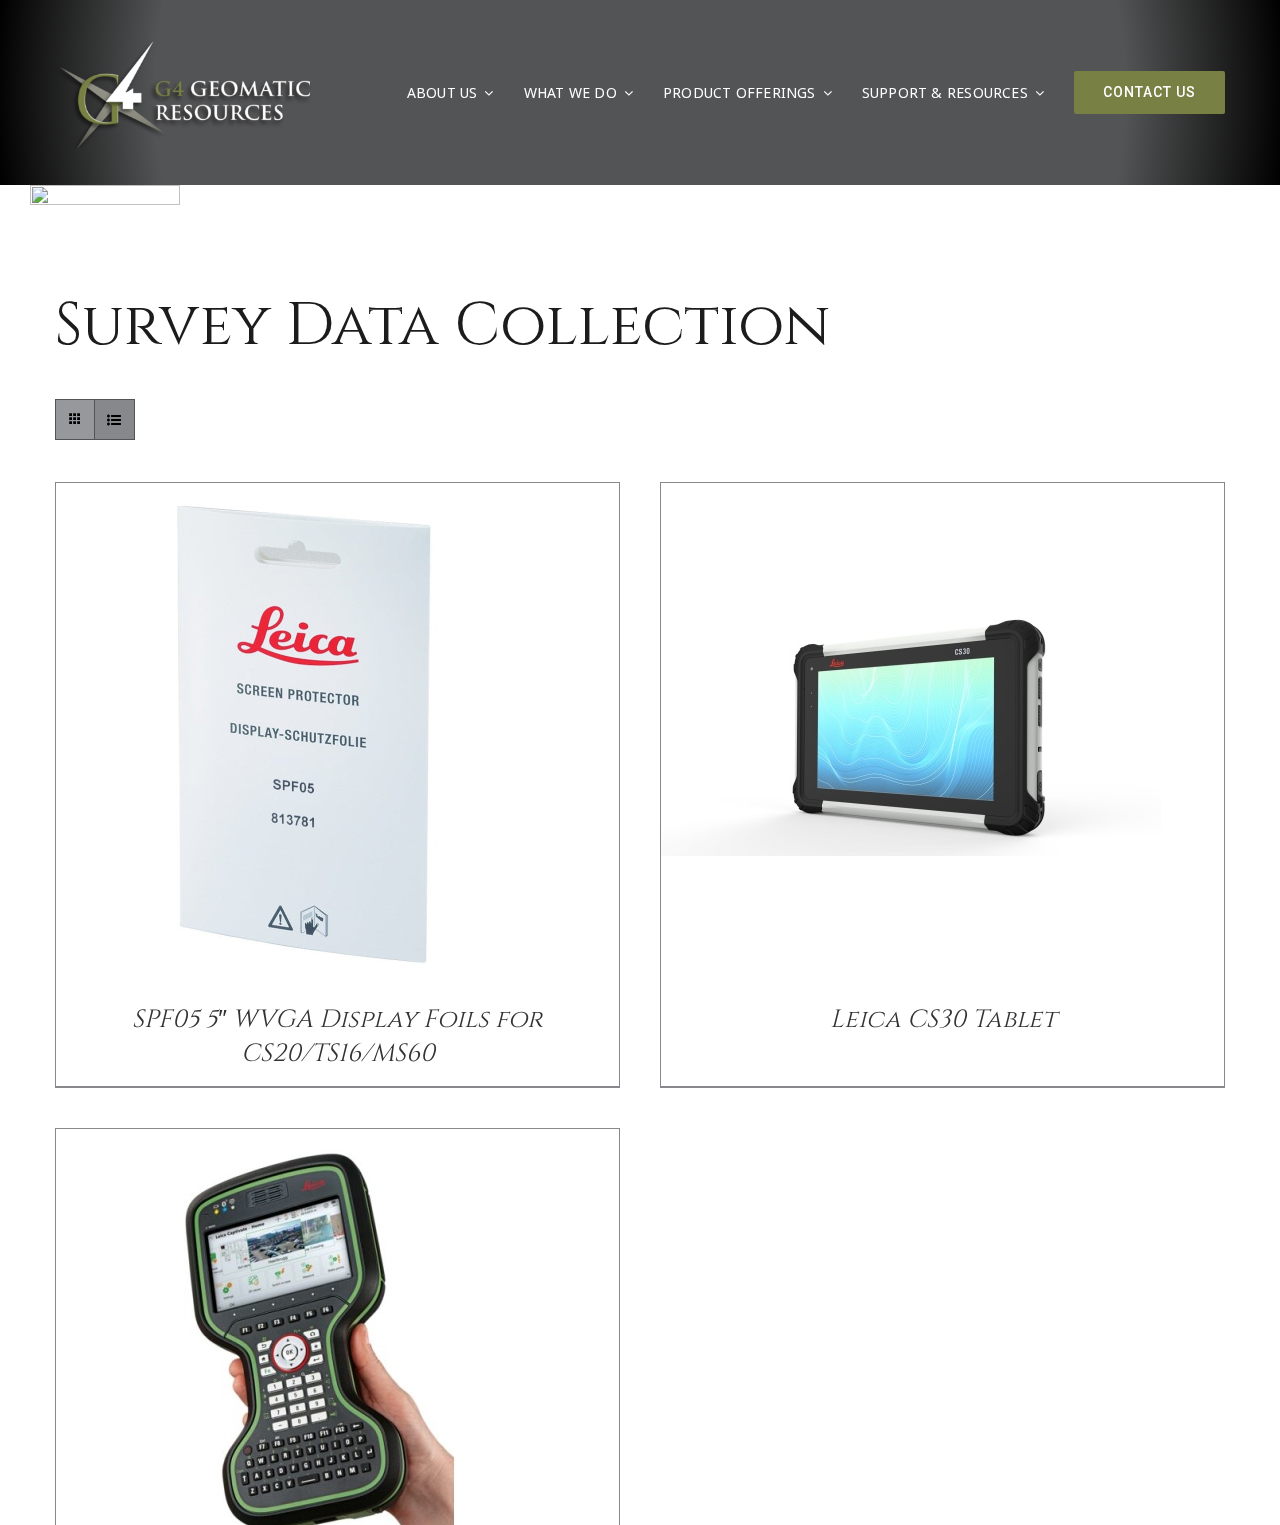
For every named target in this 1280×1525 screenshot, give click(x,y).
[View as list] (114, 419)
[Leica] (105, 193)
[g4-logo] (183, 45)
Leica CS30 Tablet (943, 1019)
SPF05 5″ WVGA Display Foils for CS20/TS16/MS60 (337, 1036)
